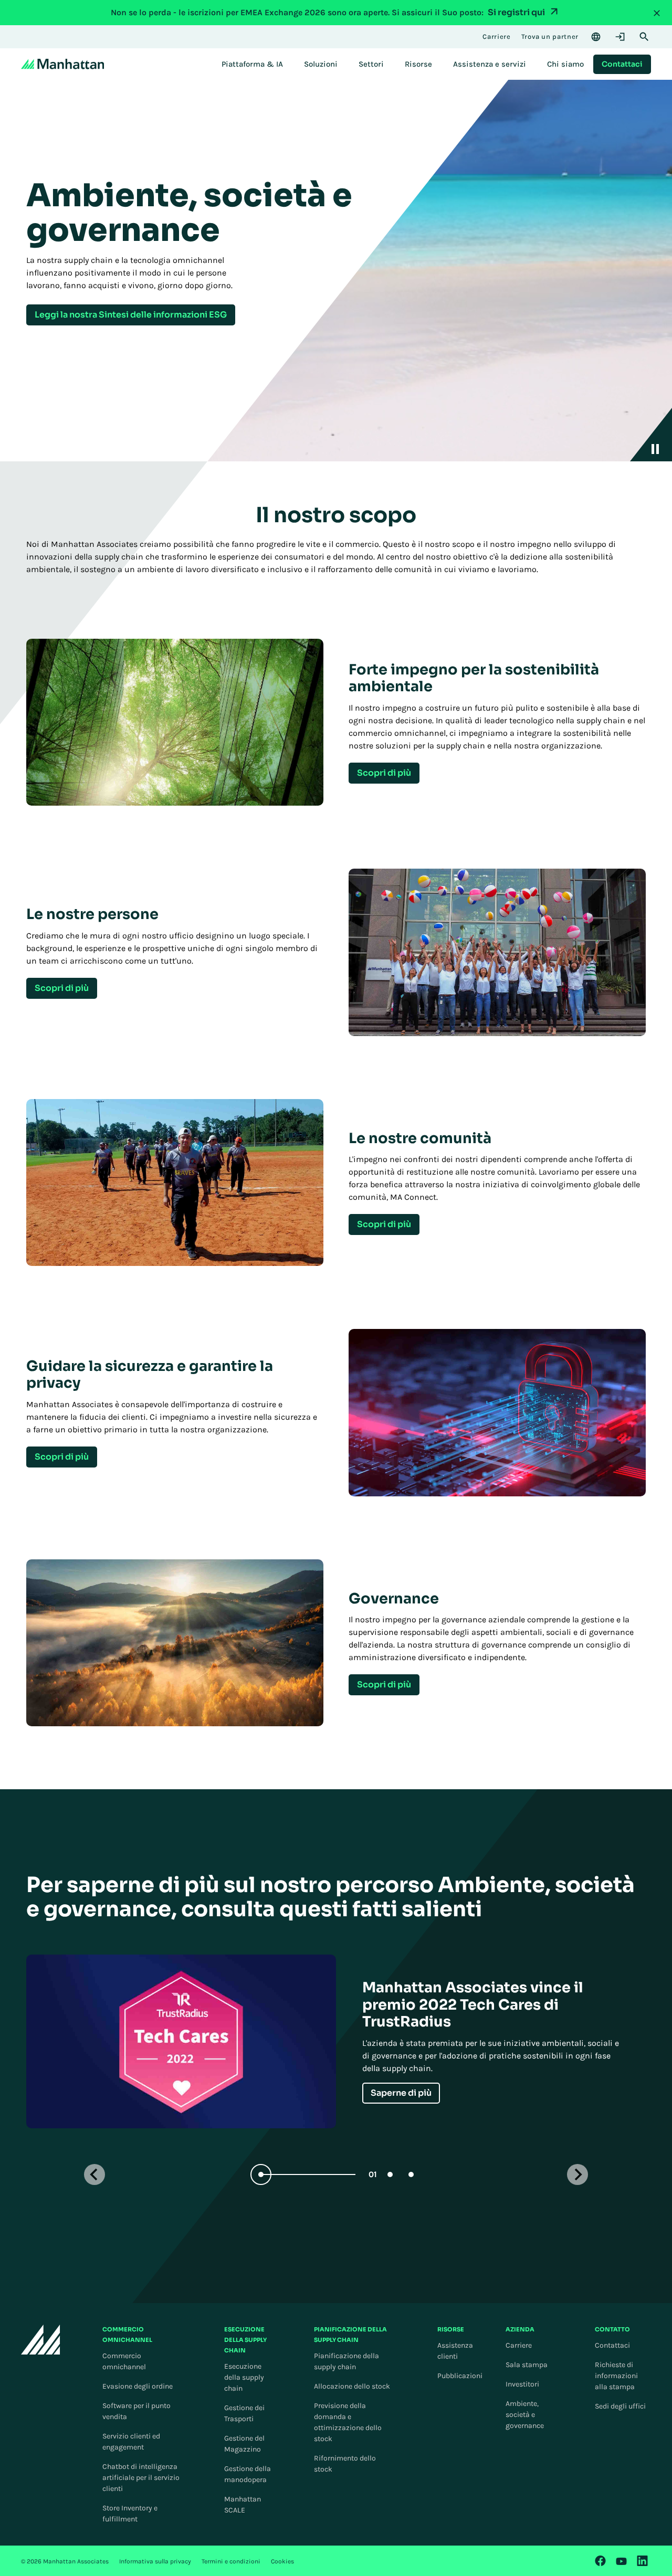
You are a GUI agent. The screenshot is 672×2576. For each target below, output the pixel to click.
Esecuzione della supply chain (244, 2377)
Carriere (519, 2345)
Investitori (522, 2384)
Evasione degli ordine (138, 2386)
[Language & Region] (596, 37)
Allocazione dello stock (352, 2386)
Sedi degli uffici (620, 2406)
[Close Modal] (657, 13)
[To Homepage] (41, 2340)
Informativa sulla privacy (155, 2561)
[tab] (315, 2174)
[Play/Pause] (651, 435)
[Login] (620, 37)
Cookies (282, 2561)
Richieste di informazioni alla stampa (616, 2376)
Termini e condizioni (231, 2561)
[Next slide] (577, 2174)
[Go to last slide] (94, 2174)
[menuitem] (252, 64)
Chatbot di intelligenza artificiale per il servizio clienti (141, 2478)
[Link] (601, 2561)
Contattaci (612, 2345)
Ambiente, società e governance (525, 2415)
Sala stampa (527, 2365)
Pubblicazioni (460, 2376)
